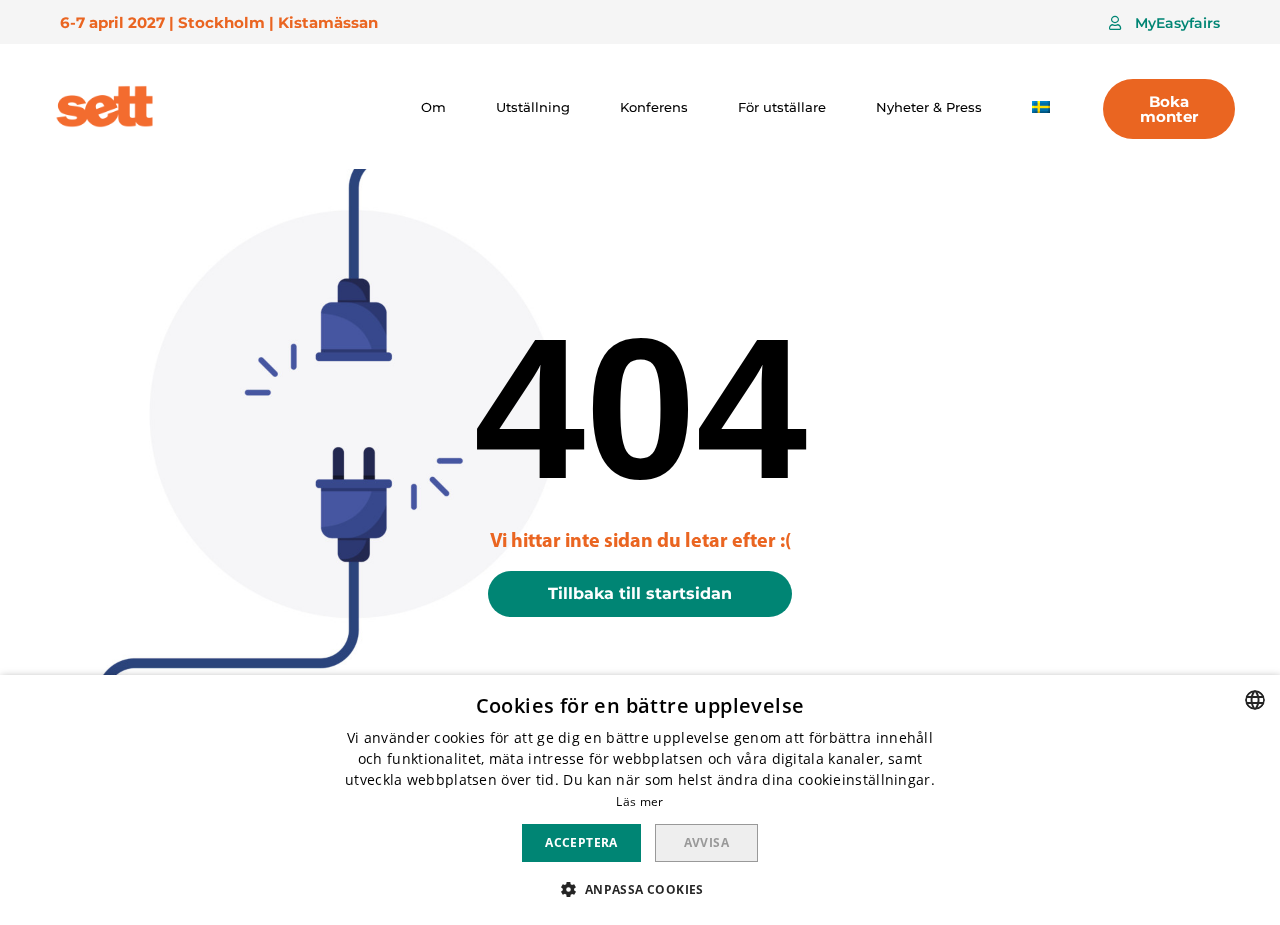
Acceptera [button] (581, 842)
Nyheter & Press (929, 107)
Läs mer (639, 801)
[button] (1164, 23)
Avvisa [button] (706, 842)
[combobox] (1255, 700)
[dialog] (640, 800)
